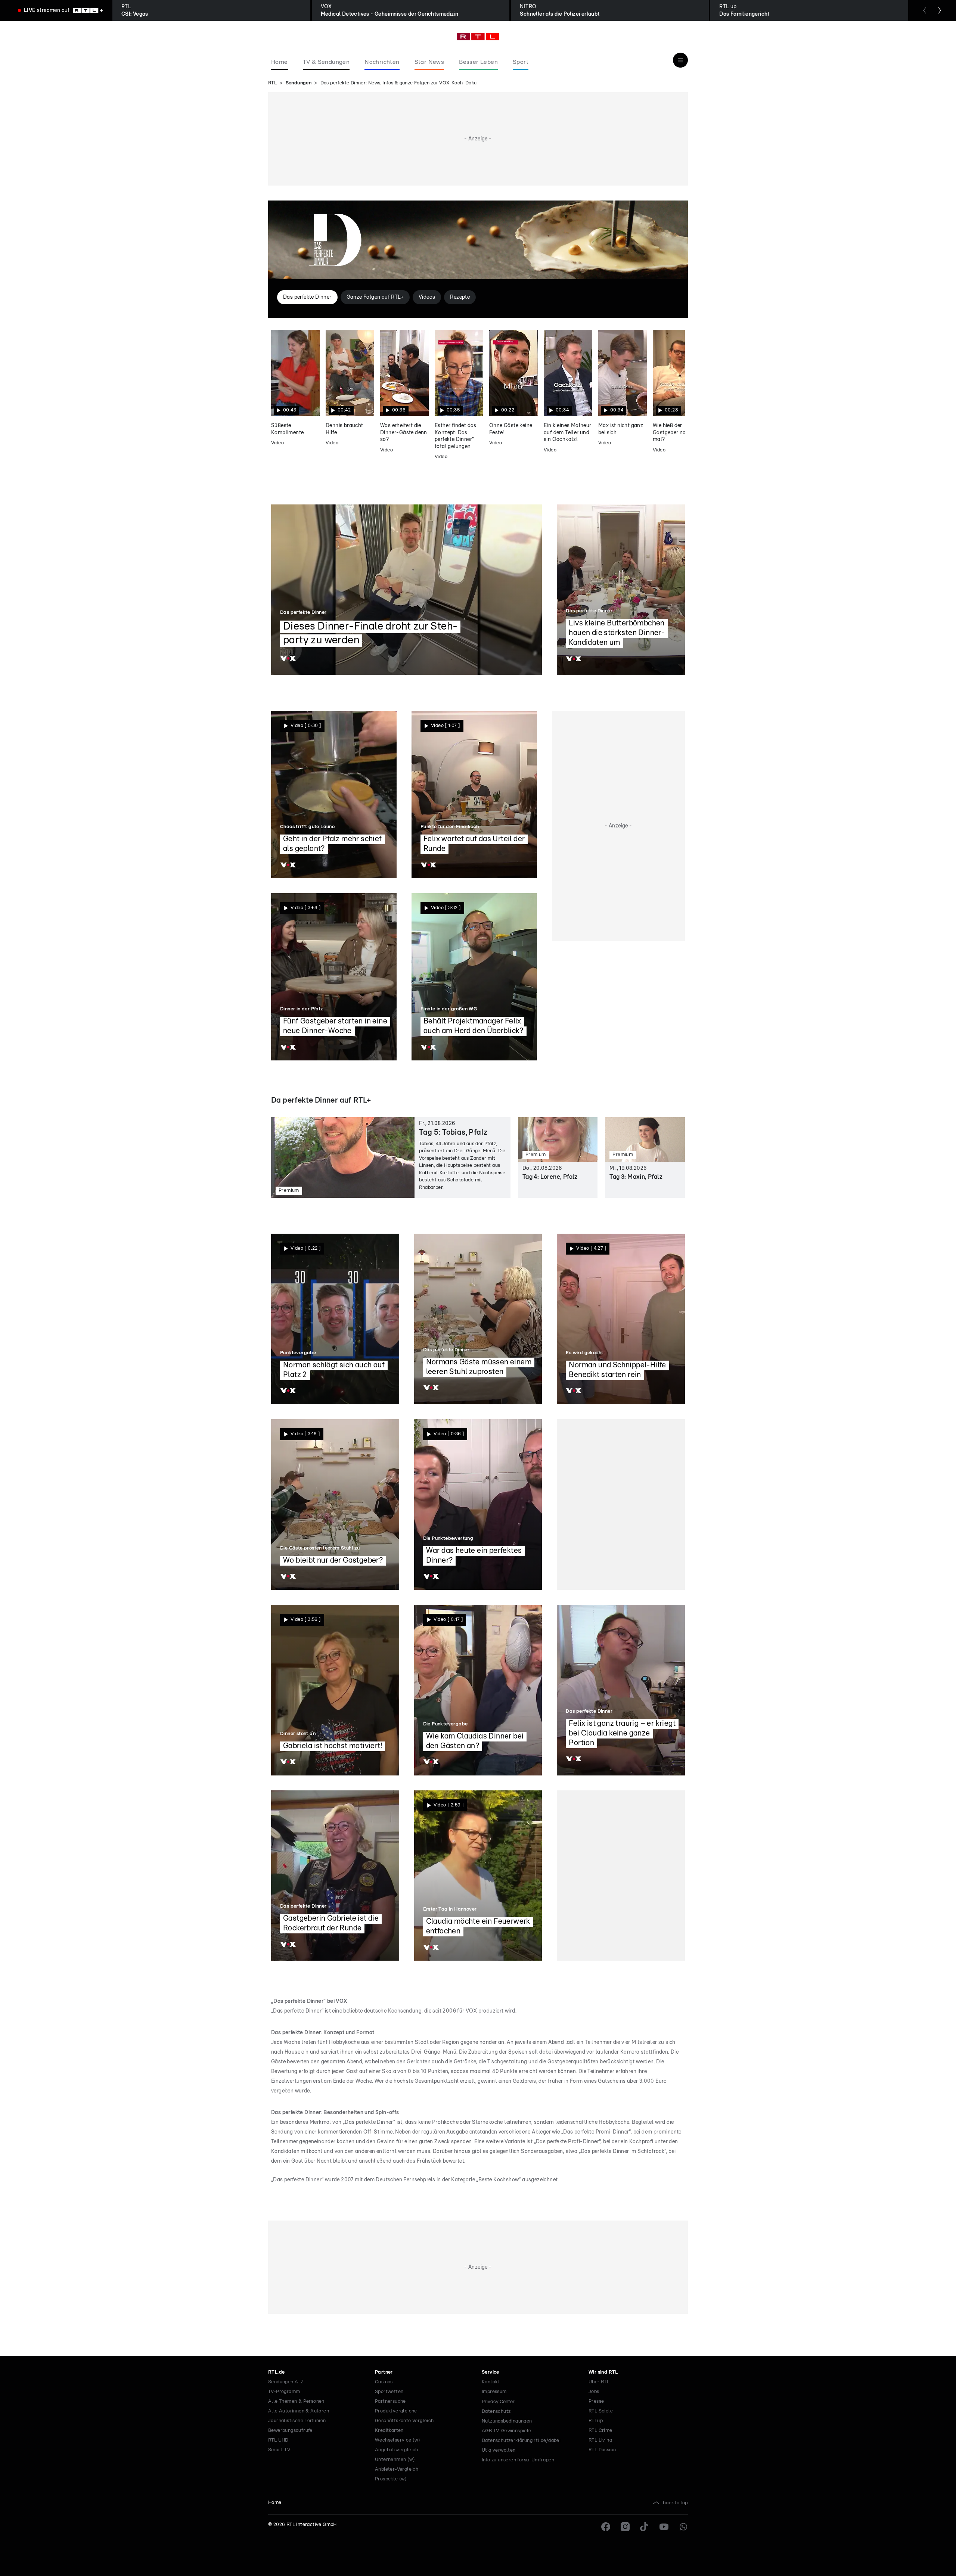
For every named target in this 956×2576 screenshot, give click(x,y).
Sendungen (299, 83)
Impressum (494, 2392)
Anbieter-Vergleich (397, 2469)
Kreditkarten (389, 2431)
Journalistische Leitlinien (297, 2421)
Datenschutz (496, 2412)
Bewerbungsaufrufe (290, 2431)
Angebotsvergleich (397, 2450)
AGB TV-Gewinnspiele (507, 2431)
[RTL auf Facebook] (606, 2527)
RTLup (596, 2421)
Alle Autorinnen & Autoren (299, 2411)
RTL (272, 83)
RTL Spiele (601, 2411)
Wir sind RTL (603, 2372)
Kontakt (491, 2382)
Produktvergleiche (396, 2411)
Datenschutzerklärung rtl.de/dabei (521, 2441)
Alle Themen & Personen (296, 2401)
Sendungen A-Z (286, 2382)
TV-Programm (284, 2392)
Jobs (594, 2392)
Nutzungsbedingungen (507, 2421)
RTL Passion (602, 2450)
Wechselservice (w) (398, 2440)
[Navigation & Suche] (680, 60)
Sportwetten (389, 2392)
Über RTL (599, 2382)
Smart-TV (279, 2450)
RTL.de (276, 2372)
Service (491, 2372)
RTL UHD (278, 2440)
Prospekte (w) (391, 2479)
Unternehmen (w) (395, 2460)
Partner (384, 2372)
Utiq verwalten (499, 2450)
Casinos (384, 2382)
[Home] (478, 37)
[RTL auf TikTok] (645, 2527)
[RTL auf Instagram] (625, 2527)
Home (275, 2503)
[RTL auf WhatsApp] (683, 2527)
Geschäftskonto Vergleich (404, 2421)
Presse (596, 2401)
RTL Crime (600, 2431)
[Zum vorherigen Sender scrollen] (925, 10)
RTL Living (600, 2440)
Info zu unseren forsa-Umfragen (518, 2460)
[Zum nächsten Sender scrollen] (940, 10)
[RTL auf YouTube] (664, 2527)
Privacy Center (498, 2402)
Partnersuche (390, 2401)
